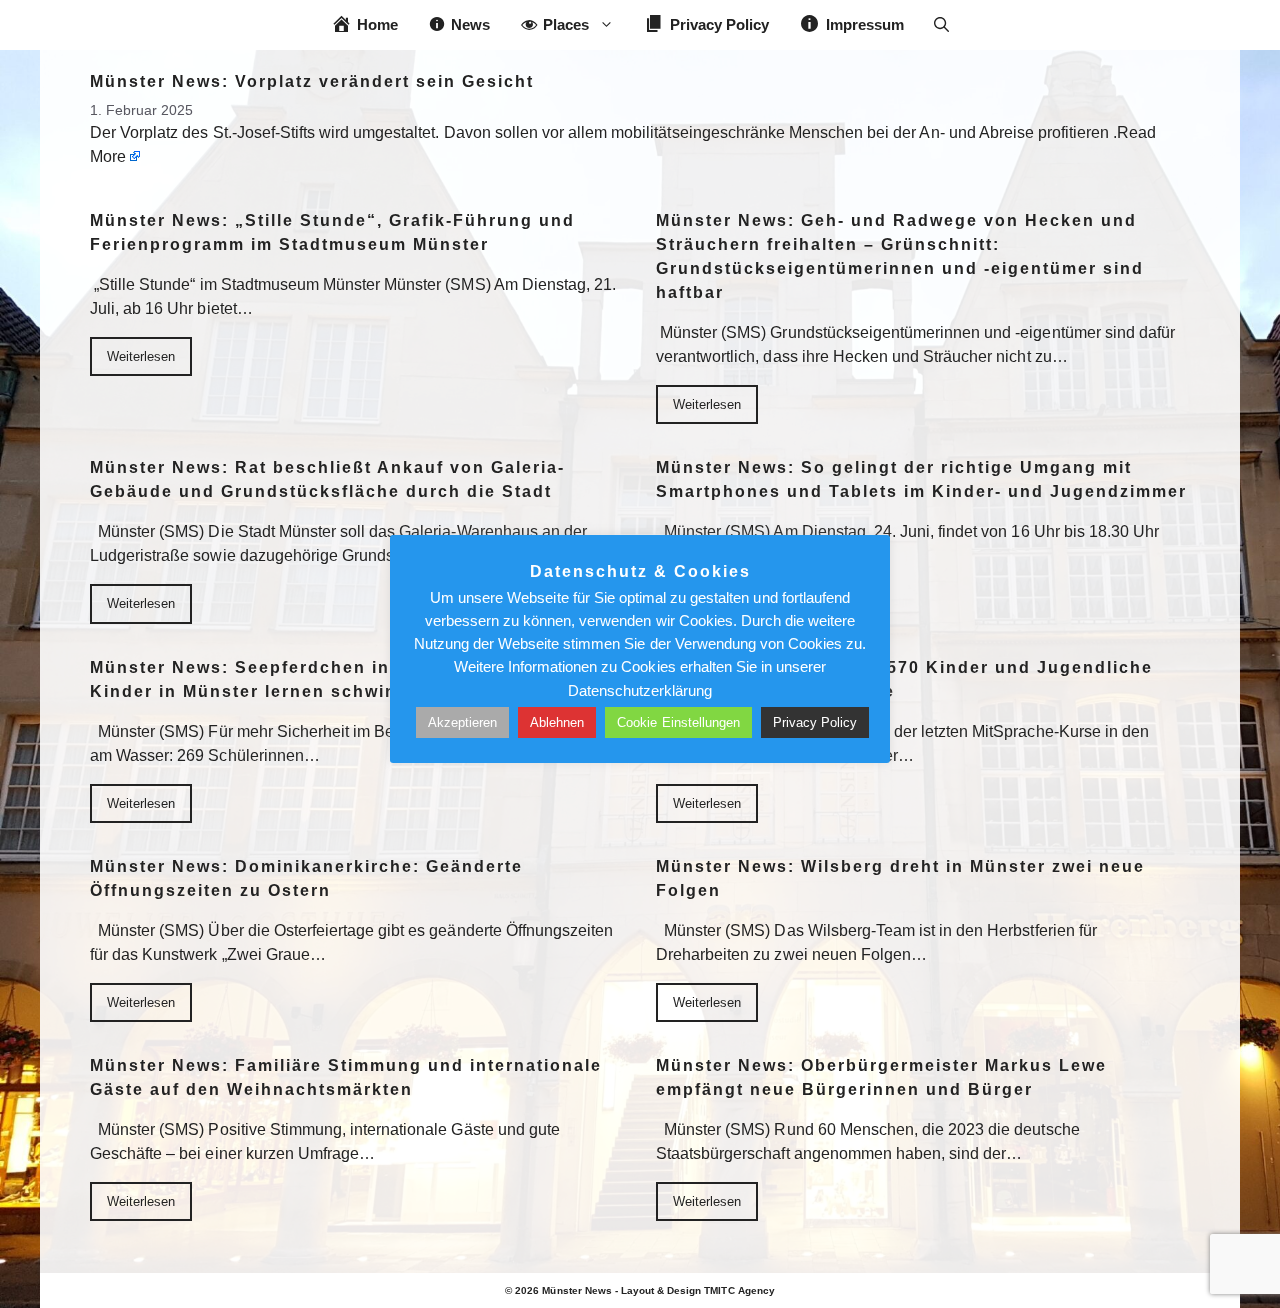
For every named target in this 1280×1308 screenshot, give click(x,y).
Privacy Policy (815, 722)
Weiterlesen (141, 356)
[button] (941, 25)
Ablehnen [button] (557, 722)
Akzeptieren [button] (462, 722)
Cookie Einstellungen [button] (678, 722)
